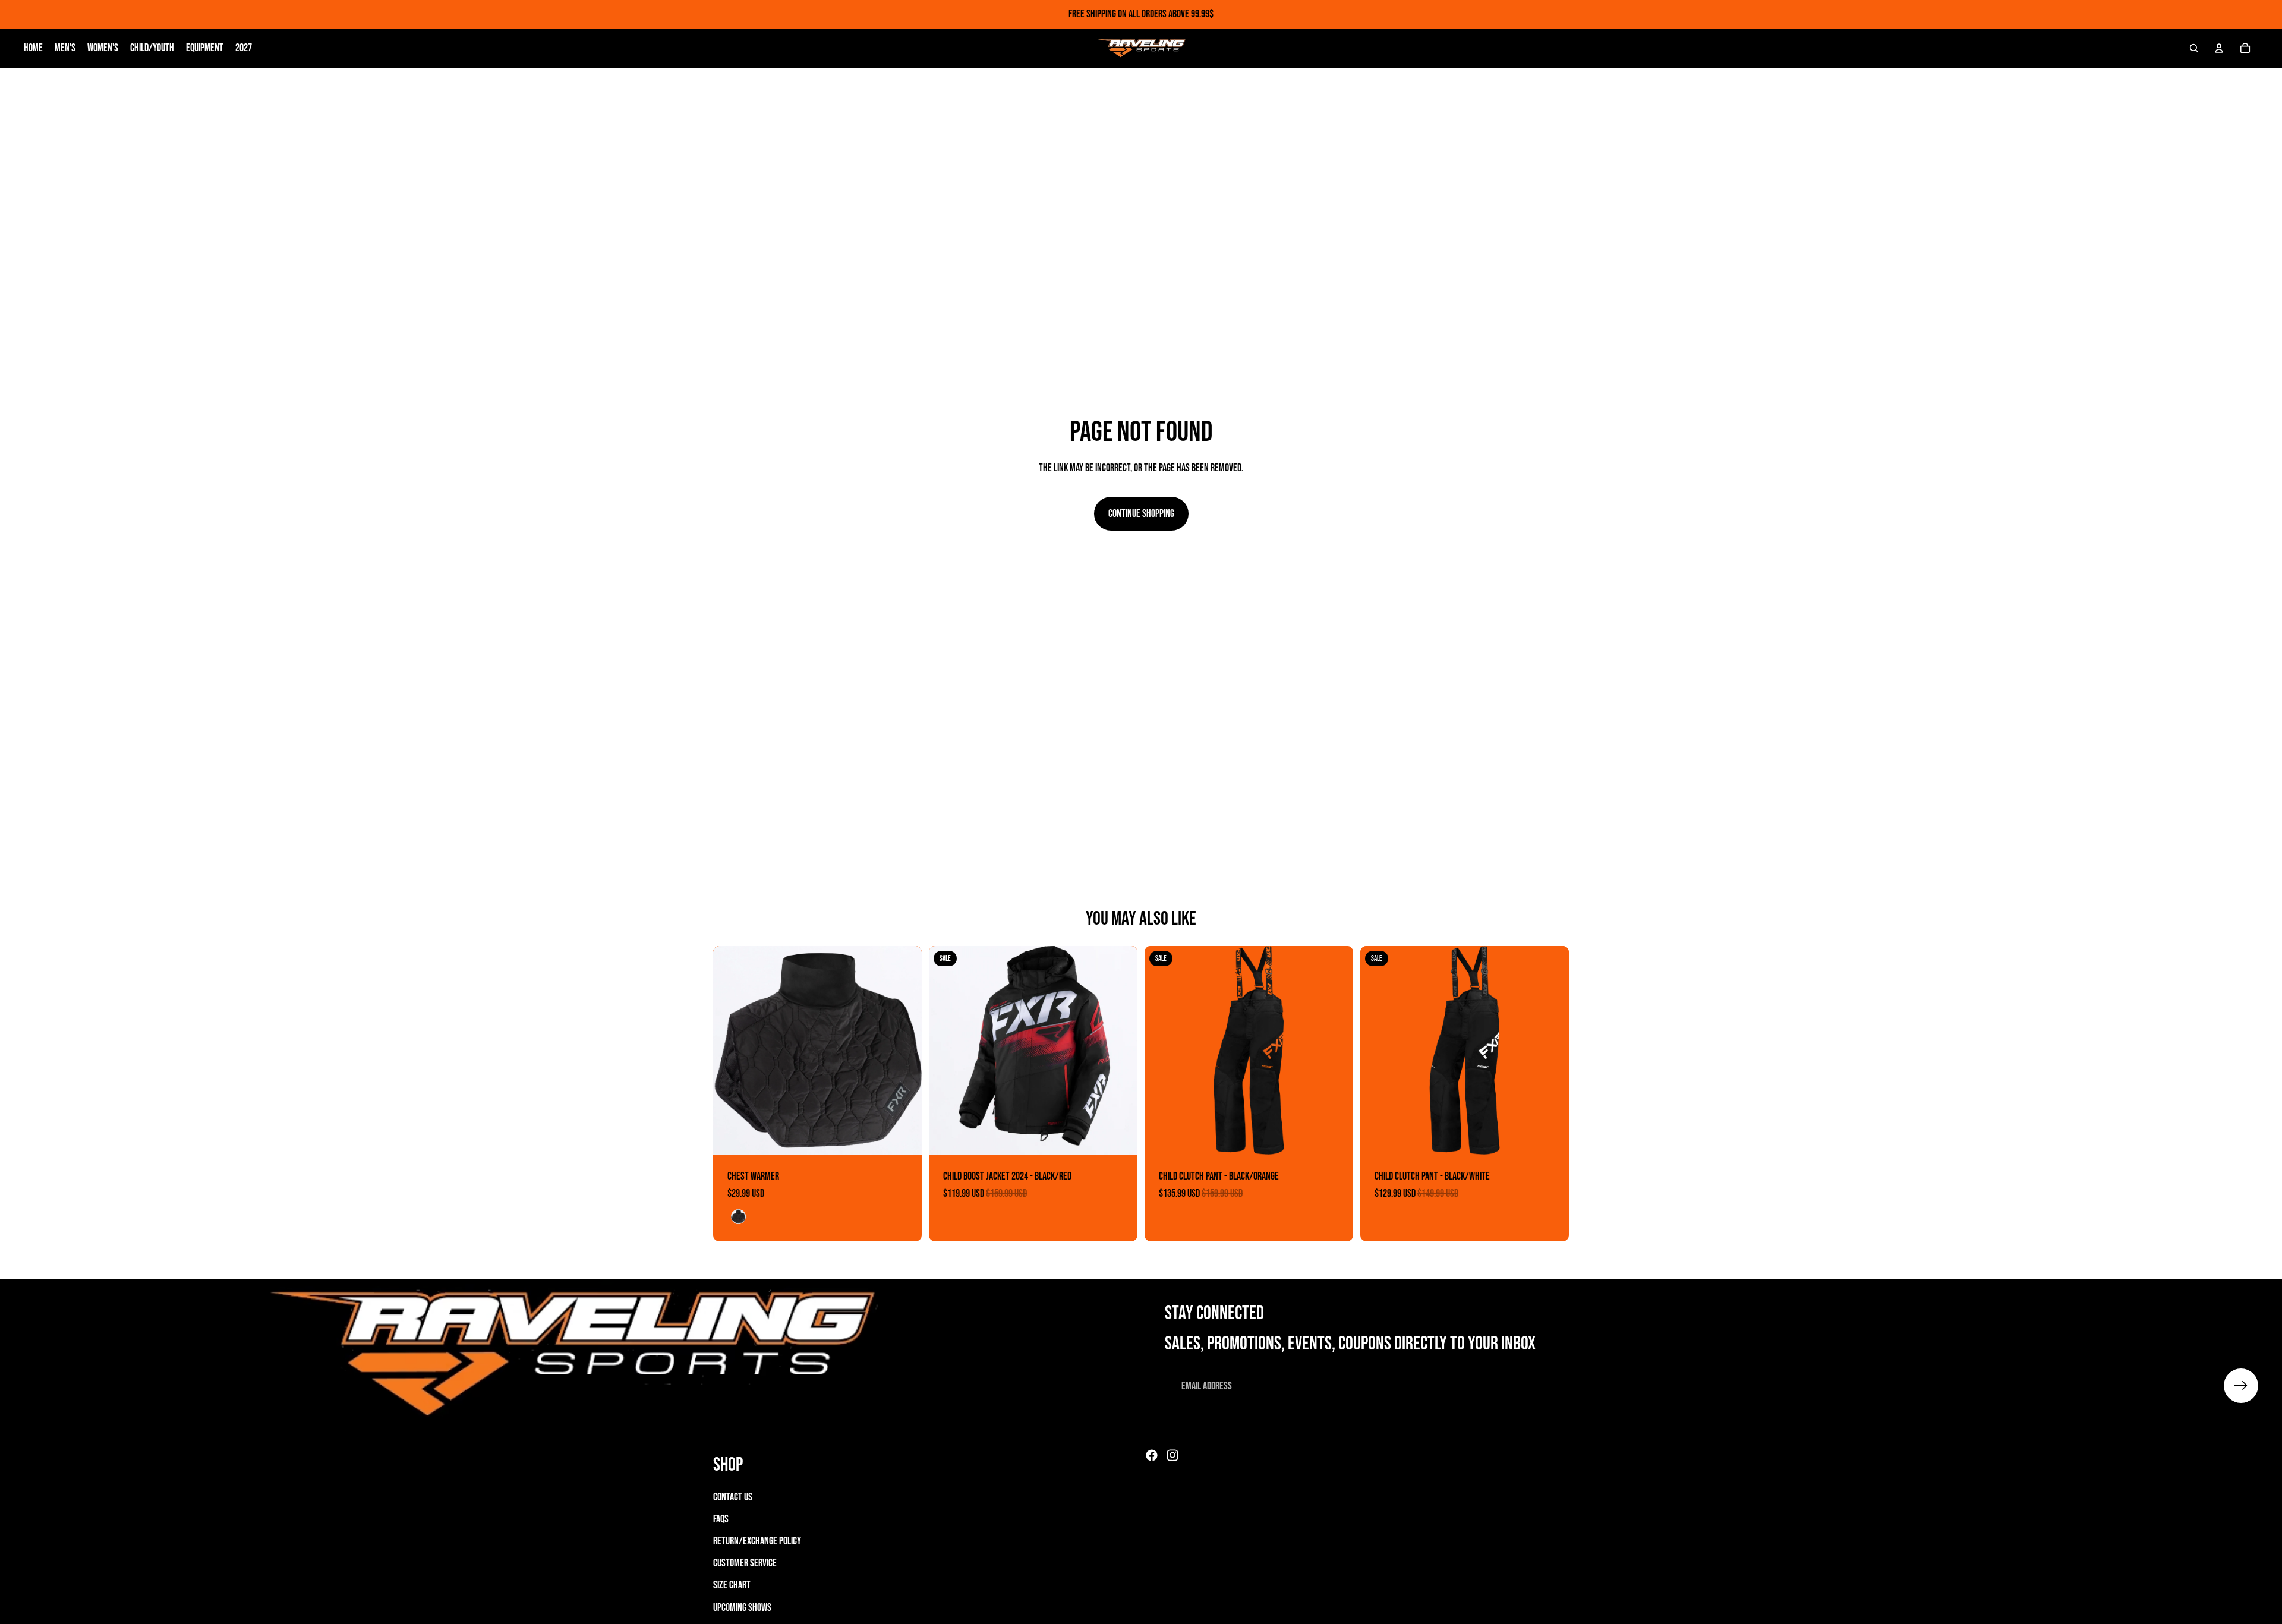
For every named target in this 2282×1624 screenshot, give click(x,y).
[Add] (903, 1136)
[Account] (2219, 48)
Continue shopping (1141, 514)
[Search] (2194, 48)
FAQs (721, 1519)
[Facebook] (1152, 1455)
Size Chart (732, 1585)
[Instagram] (1172, 1455)
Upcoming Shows (742, 1608)
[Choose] (1119, 1136)
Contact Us (733, 1497)
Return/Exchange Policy (757, 1541)
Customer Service (745, 1563)
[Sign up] (2241, 1386)
